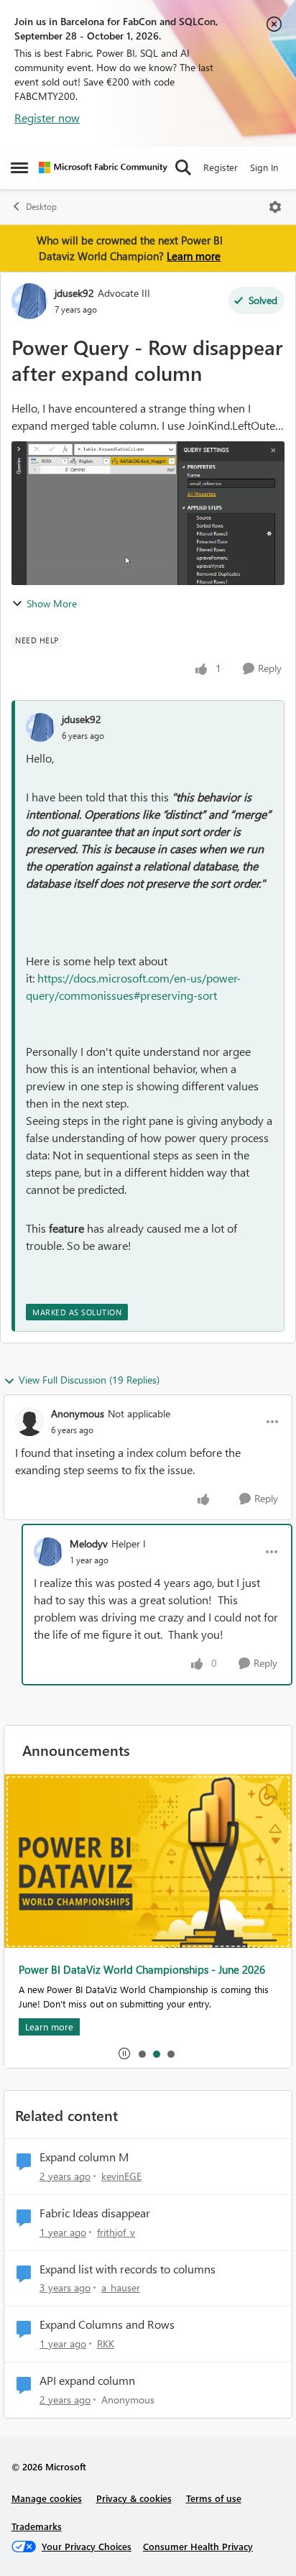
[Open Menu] (275, 207)
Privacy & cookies (134, 2498)
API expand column (87, 2380)
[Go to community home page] (103, 167)
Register (221, 167)
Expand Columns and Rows (107, 2324)
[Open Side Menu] (19, 167)
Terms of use (214, 2498)
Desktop (41, 207)
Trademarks (37, 2526)
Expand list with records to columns (128, 2269)
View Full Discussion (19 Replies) (89, 1380)
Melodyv (89, 1544)
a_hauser (121, 2287)
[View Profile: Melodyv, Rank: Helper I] (48, 1552)
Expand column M (84, 2157)
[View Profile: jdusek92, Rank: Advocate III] (29, 301)
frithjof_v (116, 2232)
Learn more (194, 256)
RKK (106, 2343)
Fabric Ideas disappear (95, 2213)
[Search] (183, 167)
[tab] (142, 2053)
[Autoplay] (124, 2053)
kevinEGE (121, 2176)
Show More (52, 603)
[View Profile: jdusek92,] (40, 727)
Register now (47, 118)
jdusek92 (74, 293)
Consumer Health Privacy (198, 2546)
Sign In (264, 167)
